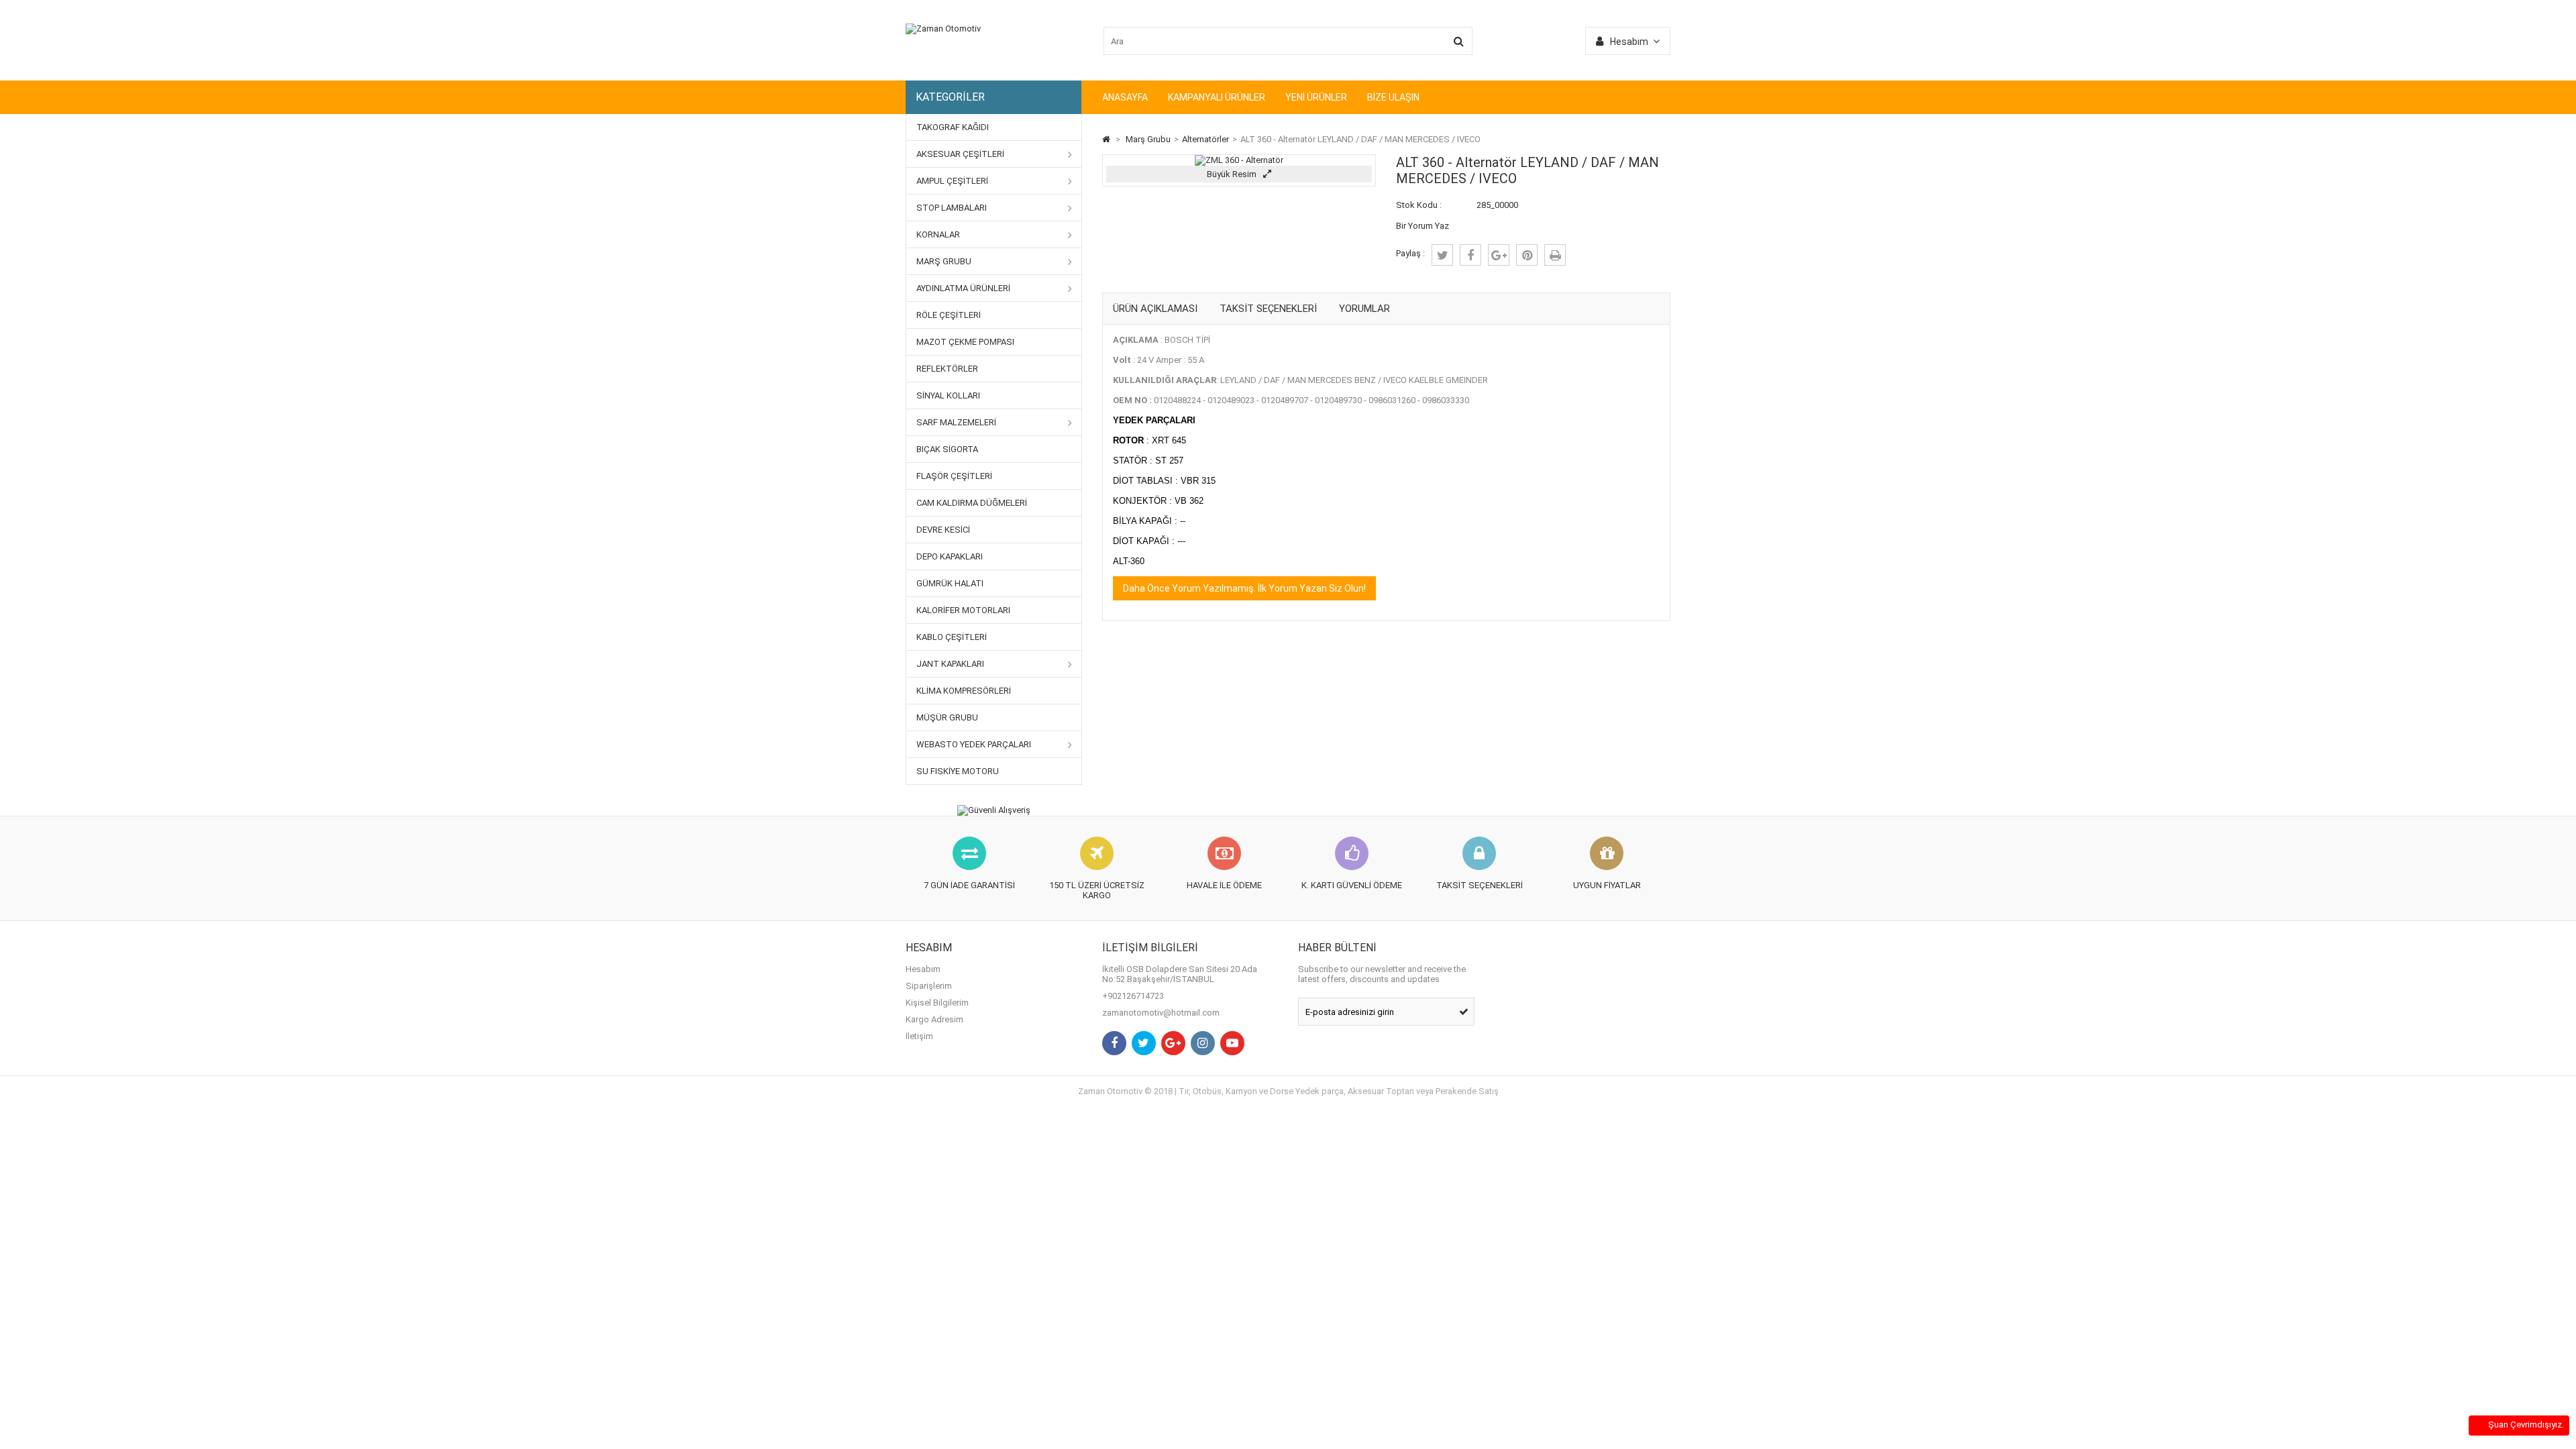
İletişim (919, 1036)
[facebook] (1470, 255)
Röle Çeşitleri (949, 315)
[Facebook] (1114, 1043)
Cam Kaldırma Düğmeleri (972, 503)
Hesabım (923, 969)
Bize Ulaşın (1393, 97)
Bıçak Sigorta (947, 449)
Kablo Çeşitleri (952, 637)
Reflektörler (947, 369)
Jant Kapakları (950, 664)
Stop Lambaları (952, 208)
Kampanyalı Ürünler (1217, 97)
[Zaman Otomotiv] (943, 29)
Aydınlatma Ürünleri (963, 288)
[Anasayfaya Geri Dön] (1106, 139)
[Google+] (1173, 1043)
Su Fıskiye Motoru (958, 771)
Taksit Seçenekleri (1268, 309)
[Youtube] (1232, 1043)
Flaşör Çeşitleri (954, 476)
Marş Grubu (944, 261)
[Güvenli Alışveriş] (994, 810)
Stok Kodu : (1419, 205)
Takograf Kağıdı (953, 127)
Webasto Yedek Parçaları (974, 744)
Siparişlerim (929, 986)
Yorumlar (1364, 309)
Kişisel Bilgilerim (937, 1003)
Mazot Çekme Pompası (965, 342)
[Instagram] (1203, 1043)
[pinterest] (1527, 255)
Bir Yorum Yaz (1423, 226)
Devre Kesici (943, 530)
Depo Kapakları (950, 556)
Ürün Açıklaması (1155, 309)
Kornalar (938, 234)
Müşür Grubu (947, 717)
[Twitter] (1144, 1043)
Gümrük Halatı (950, 583)
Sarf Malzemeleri (956, 422)
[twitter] (1442, 255)
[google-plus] (1499, 255)
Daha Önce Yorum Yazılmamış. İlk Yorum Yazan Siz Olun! (1244, 588)
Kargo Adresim (934, 1019)
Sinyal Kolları (948, 395)
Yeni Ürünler (1316, 97)
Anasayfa (1125, 97)
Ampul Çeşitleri (952, 181)
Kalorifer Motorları (963, 610)
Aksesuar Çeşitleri (960, 154)
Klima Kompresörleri (964, 691)
